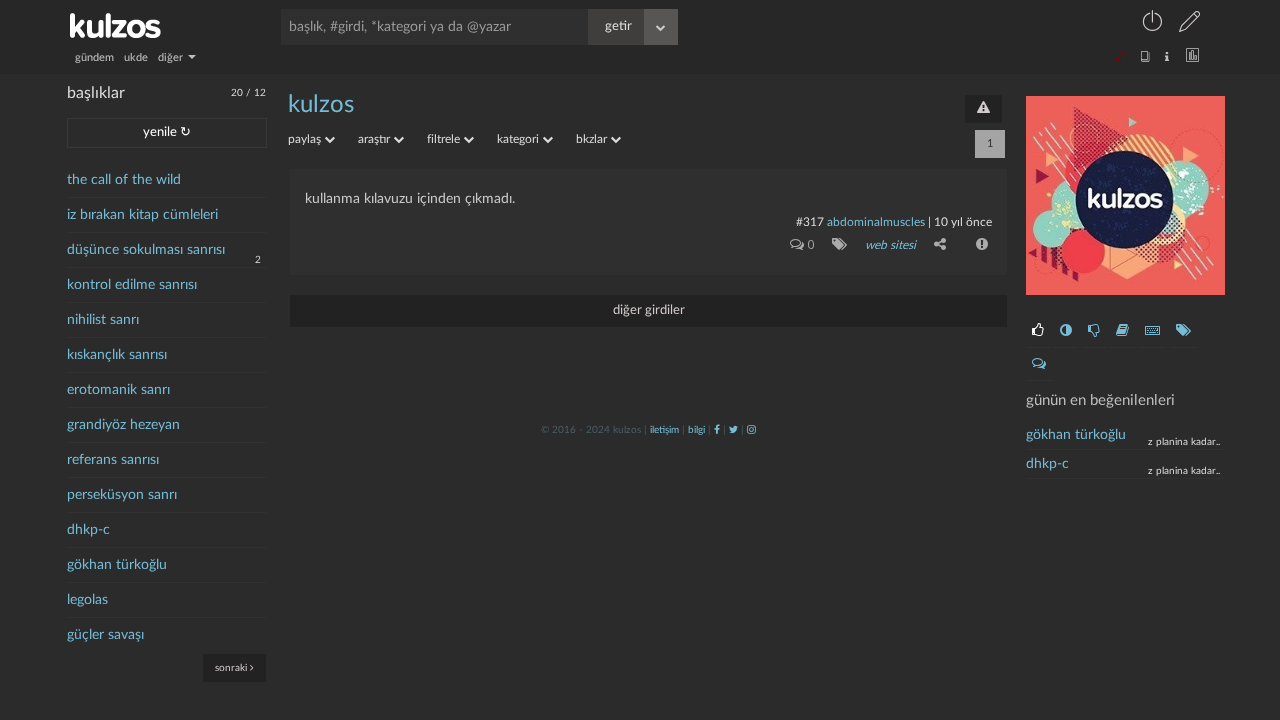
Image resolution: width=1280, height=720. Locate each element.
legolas (87, 600)
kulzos (321, 105)
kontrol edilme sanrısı (132, 285)
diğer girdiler (649, 310)
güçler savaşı (105, 635)
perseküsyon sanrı (122, 495)
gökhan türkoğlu (117, 565)
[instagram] (751, 430)
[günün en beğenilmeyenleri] (1094, 331)
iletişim (664, 430)
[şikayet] (980, 244)
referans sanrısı (113, 460)
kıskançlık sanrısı (117, 355)
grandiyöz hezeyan (123, 425)
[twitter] (733, 430)
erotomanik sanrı (118, 390)
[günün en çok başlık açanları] (1183, 331)
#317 (810, 222)
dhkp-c (88, 530)
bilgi (696, 430)
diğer (172, 57)
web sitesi (890, 245)
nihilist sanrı (103, 320)
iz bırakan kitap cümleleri (142, 215)
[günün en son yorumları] (1039, 364)
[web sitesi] (835, 244)
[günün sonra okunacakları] (1122, 331)
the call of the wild (124, 180)
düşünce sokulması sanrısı (146, 250)
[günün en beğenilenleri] (1038, 331)
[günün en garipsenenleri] (1066, 331)
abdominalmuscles (876, 222)
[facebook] (717, 430)
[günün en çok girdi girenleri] (1152, 331)
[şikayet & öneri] (983, 109)
